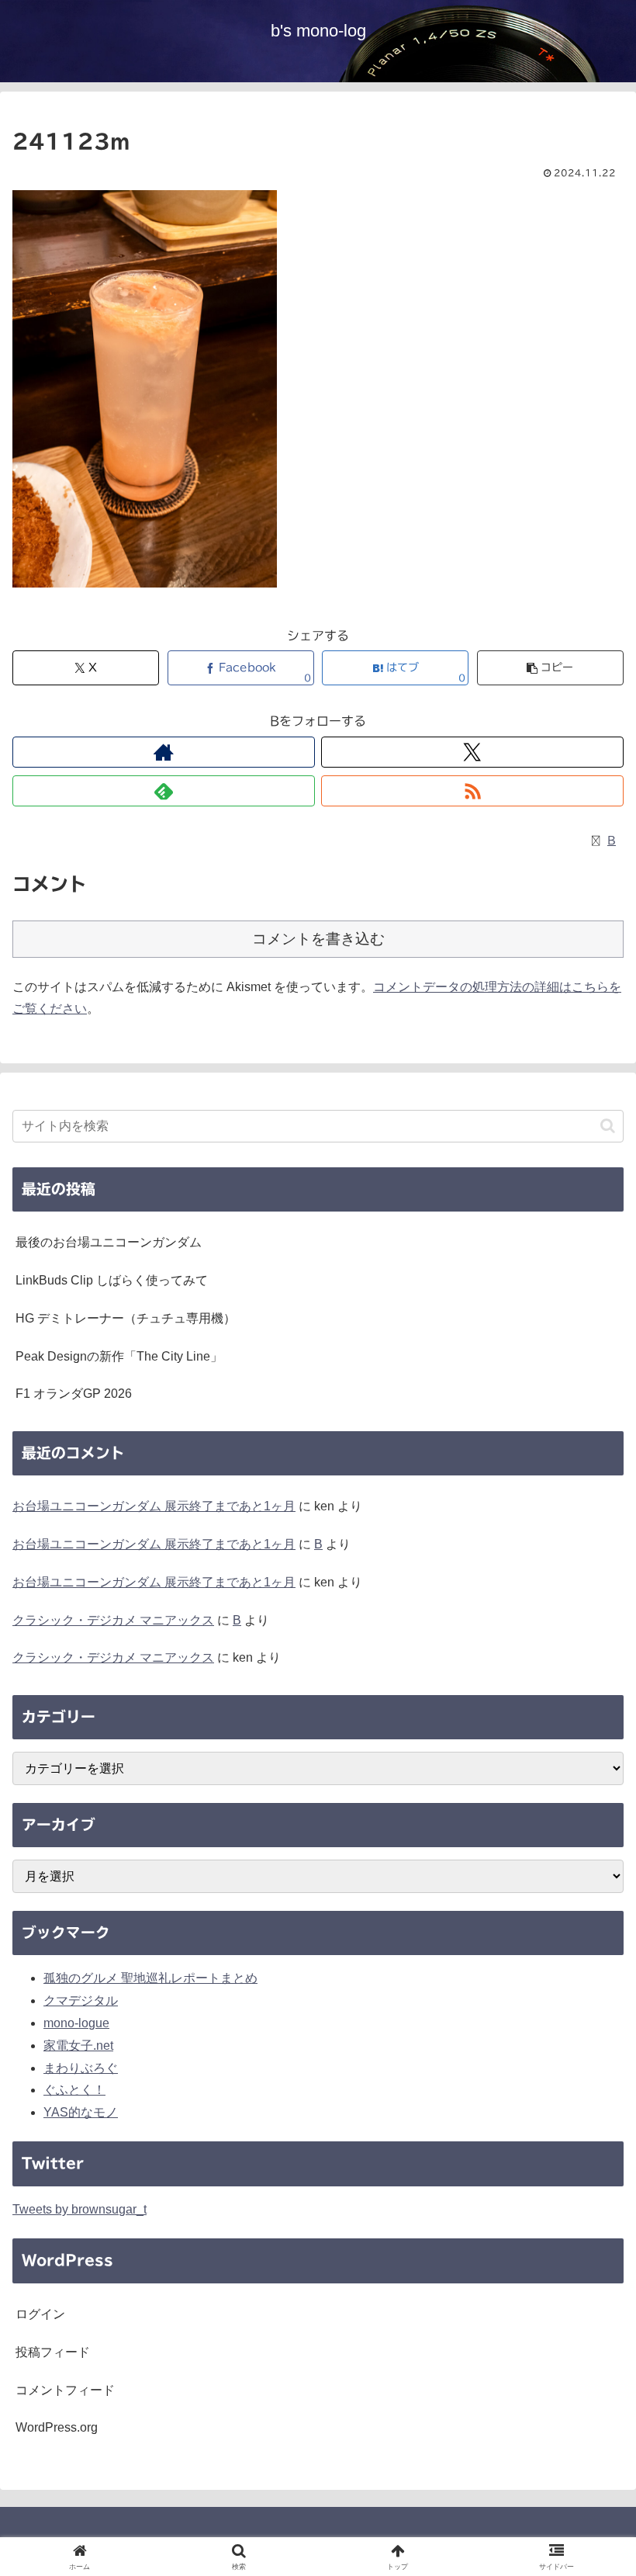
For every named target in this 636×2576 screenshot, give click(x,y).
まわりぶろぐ (81, 2068)
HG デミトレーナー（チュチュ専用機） (126, 1318)
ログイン (40, 2314)
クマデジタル (81, 2000)
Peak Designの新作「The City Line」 (119, 1356)
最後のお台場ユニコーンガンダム (109, 1242)
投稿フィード (53, 2352)
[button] (550, 668)
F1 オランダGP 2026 (74, 1394)
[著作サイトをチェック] (164, 752)
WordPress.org (57, 2427)
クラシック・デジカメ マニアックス (113, 1620)
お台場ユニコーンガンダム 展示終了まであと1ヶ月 (154, 1506)
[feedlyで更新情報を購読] (164, 791)
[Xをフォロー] (472, 752)
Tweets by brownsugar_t (79, 2209)
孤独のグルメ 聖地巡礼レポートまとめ (150, 1978)
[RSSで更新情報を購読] (472, 791)
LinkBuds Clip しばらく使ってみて (112, 1280)
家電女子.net (78, 2046)
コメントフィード (65, 2390)
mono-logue (76, 2023)
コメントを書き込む (318, 939)
